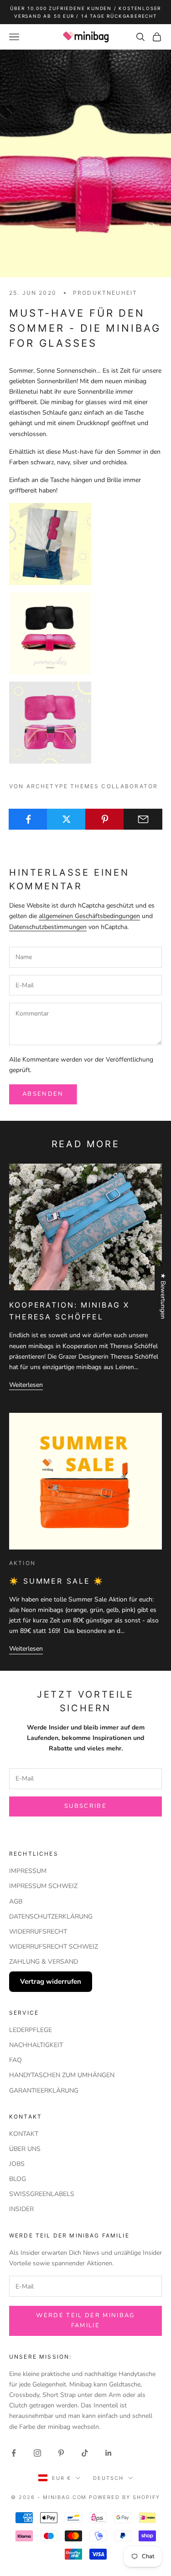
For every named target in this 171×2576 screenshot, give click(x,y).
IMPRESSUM (28, 1871)
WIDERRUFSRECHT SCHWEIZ (54, 1947)
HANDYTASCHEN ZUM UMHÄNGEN (62, 2075)
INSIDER (21, 2209)
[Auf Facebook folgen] (14, 2453)
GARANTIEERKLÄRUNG (44, 2091)
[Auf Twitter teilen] (66, 819)
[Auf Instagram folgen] (37, 2453)
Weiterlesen (26, 1385)
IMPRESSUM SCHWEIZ (43, 1886)
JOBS (17, 2164)
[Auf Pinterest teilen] (105, 819)
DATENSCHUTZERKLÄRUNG (51, 1917)
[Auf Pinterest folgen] (61, 2453)
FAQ (16, 2060)
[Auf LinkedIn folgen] (109, 2453)
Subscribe (85, 1806)
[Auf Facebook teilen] (28, 819)
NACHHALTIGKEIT (36, 2045)
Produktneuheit (105, 293)
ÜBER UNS (25, 2149)
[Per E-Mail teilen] (143, 819)
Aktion (22, 1563)
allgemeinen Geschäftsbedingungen (89, 916)
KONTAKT (24, 2134)
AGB (16, 1901)
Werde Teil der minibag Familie (85, 2320)
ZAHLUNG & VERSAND (44, 1962)
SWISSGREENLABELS (42, 2194)
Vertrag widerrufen (51, 1981)
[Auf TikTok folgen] (85, 2453)
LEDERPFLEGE (31, 2030)
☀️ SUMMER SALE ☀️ (57, 1581)
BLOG (18, 2179)
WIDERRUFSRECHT (38, 1932)
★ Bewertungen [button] (163, 1296)
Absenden (43, 1094)
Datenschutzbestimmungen (48, 927)
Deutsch (108, 2478)
